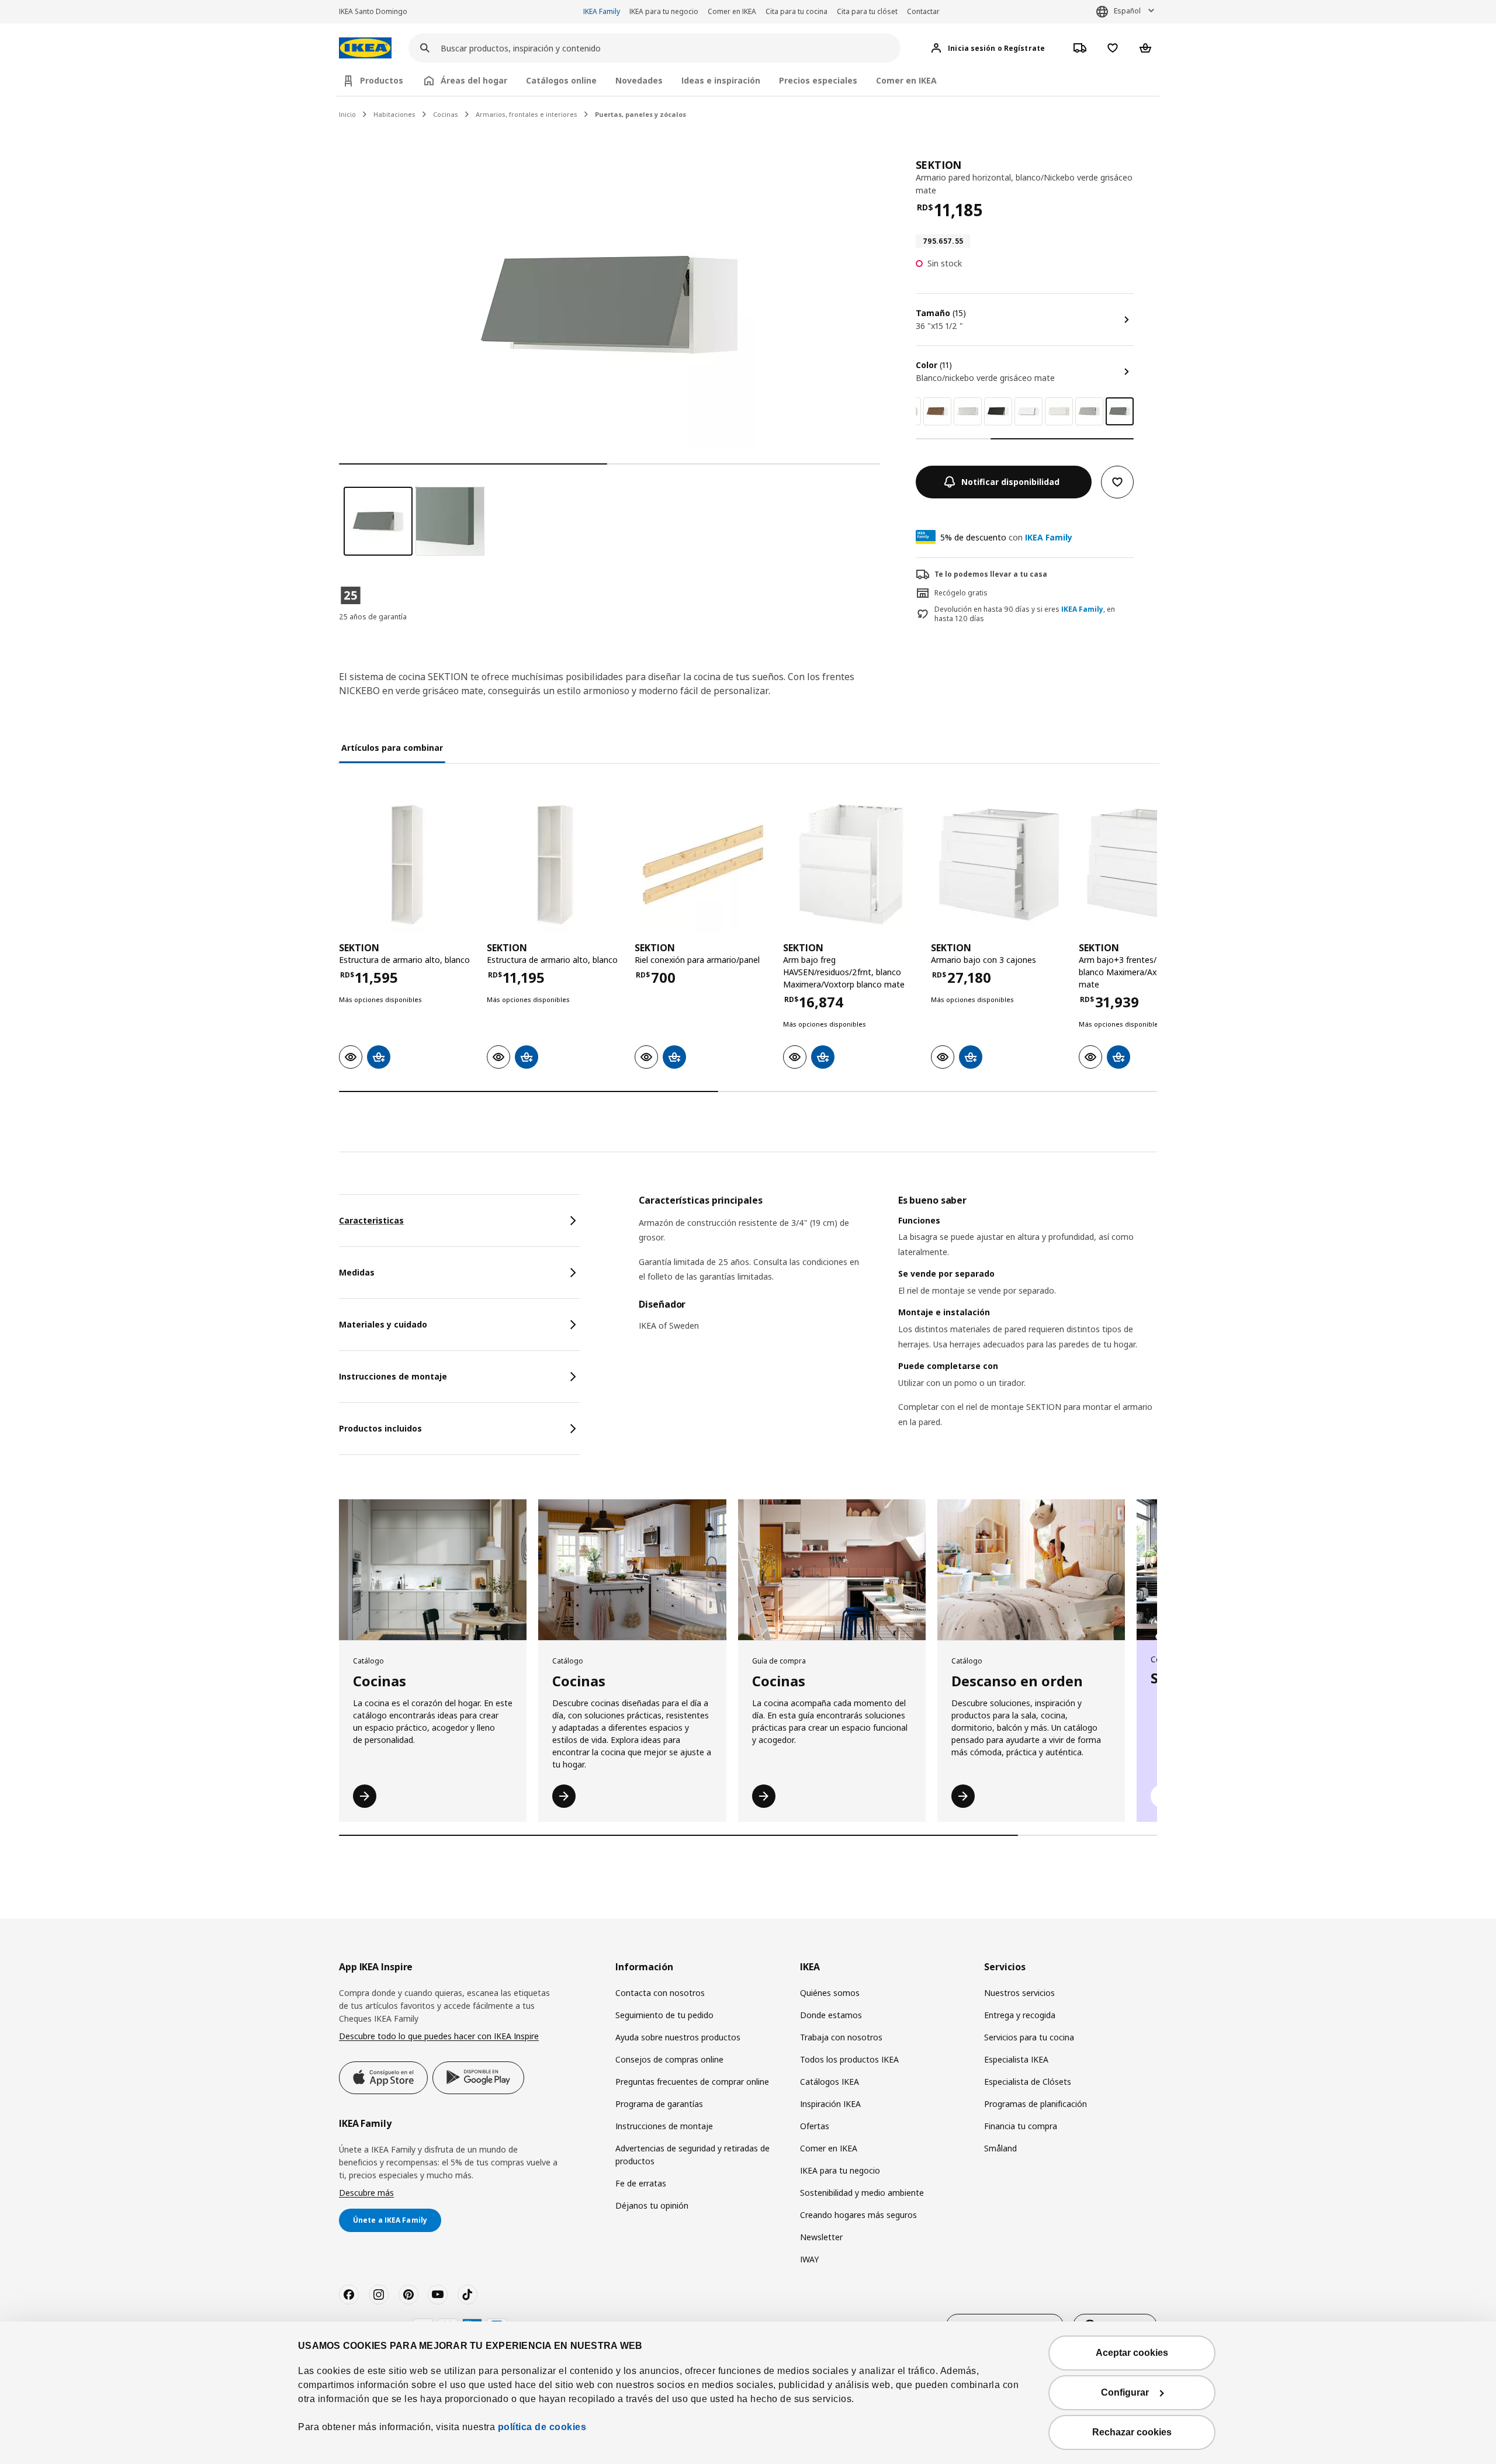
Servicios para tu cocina (1029, 2037)
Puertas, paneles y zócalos (640, 114)
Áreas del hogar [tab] (474, 80)
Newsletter (821, 2237)
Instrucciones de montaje (664, 2126)
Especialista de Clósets (1028, 2082)
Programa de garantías (659, 2104)
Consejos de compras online (669, 2059)
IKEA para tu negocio (664, 11)
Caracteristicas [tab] (371, 1220)
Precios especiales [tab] (818, 80)
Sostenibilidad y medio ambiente (862, 2193)
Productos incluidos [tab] (380, 1428)
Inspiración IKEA (830, 2104)
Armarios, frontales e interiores (527, 114)
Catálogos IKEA (830, 2082)
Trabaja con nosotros (841, 2037)
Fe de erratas (641, 2183)
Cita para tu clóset (867, 11)
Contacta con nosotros (660, 1993)
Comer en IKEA (732, 11)
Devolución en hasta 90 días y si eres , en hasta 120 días (1025, 614)
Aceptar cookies (1132, 2353)
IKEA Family (602, 11)
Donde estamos (831, 2015)
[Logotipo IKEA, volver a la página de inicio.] (365, 48)
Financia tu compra (1021, 2126)
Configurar (1125, 2392)
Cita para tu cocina (797, 11)
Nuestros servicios (1019, 1993)
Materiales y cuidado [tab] (383, 1324)
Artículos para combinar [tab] (392, 748)
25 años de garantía (373, 617)
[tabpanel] (898, 1326)
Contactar (923, 11)
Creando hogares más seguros (858, 2215)
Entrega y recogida (1020, 2015)
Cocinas (446, 114)
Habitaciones (394, 114)
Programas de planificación (1036, 2104)
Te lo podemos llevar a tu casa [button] (991, 574)
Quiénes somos (830, 1993)
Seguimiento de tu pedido (664, 2015)
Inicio (347, 114)
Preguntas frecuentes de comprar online (692, 2082)
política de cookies (542, 2427)
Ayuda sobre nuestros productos (678, 2037)
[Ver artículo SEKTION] (407, 864)
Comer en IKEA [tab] (906, 80)
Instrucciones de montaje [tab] (393, 1376)
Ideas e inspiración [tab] (721, 80)
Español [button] (1127, 11)
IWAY (809, 2259)
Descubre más (366, 2193)
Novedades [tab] (639, 80)
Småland (1000, 2148)
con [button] (1006, 537)
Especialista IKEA (1016, 2059)
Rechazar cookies (1132, 2432)
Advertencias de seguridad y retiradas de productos (692, 2155)
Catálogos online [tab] (561, 80)
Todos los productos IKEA (849, 2059)
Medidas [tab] (357, 1272)
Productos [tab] (382, 80)
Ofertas (815, 2126)
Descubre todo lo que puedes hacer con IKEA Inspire (439, 2036)
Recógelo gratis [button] (961, 593)
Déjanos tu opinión (652, 2205)
